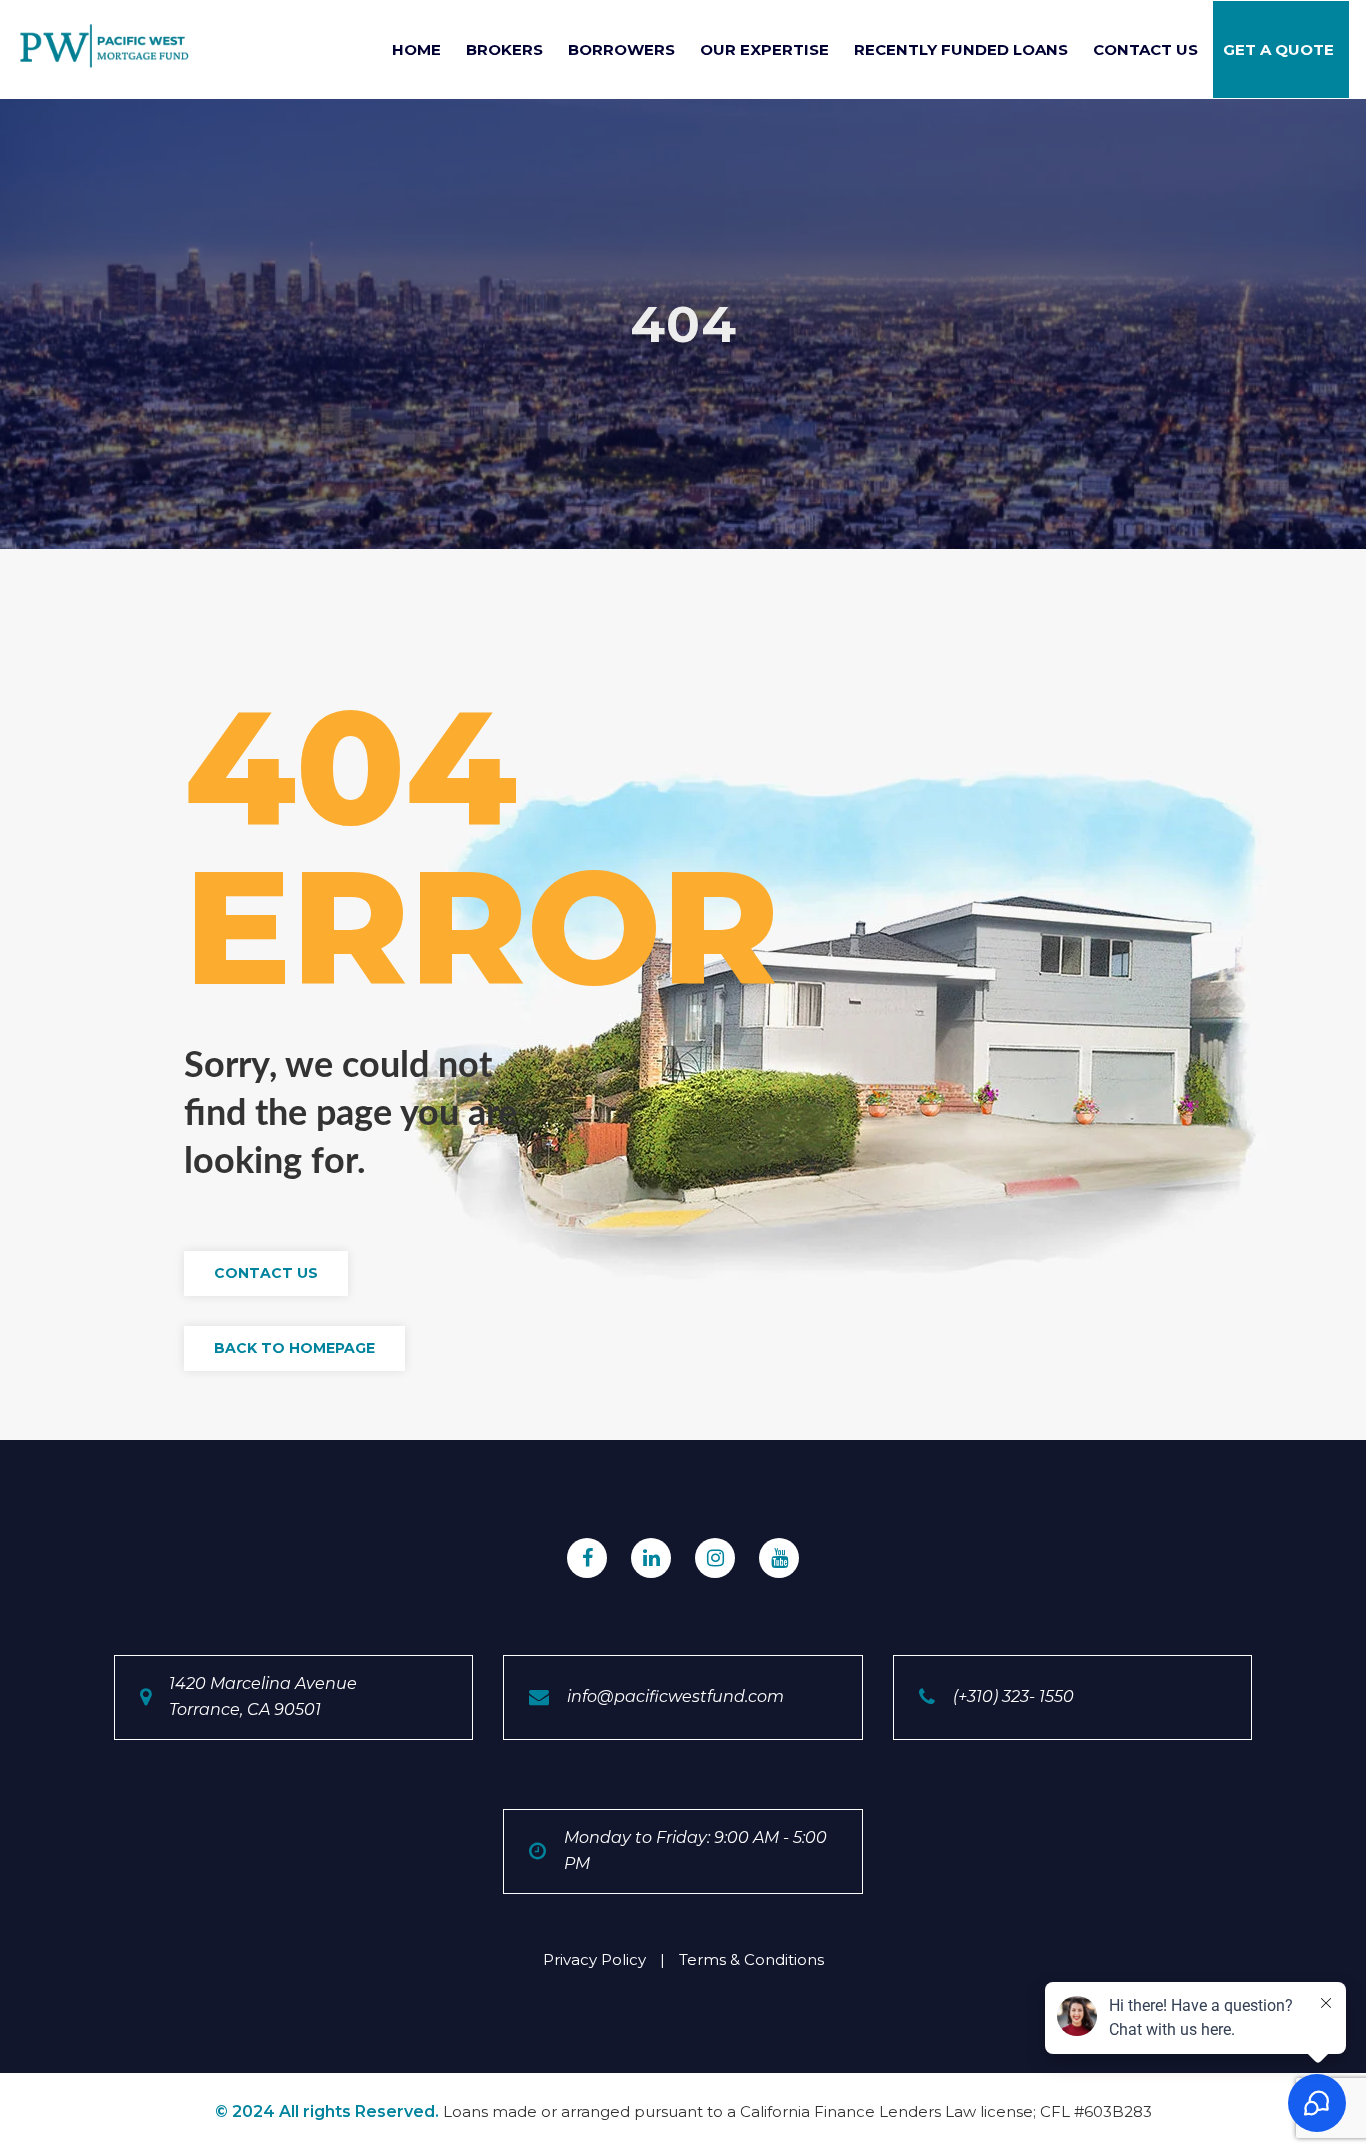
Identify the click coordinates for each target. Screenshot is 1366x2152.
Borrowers (621, 49)
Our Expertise (764, 49)
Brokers (504, 49)
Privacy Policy (594, 1959)
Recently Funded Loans (961, 49)
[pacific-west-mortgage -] (104, 46)
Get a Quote (1278, 49)
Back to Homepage (294, 1348)
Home (416, 49)
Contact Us (1145, 49)
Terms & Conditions (751, 1959)
